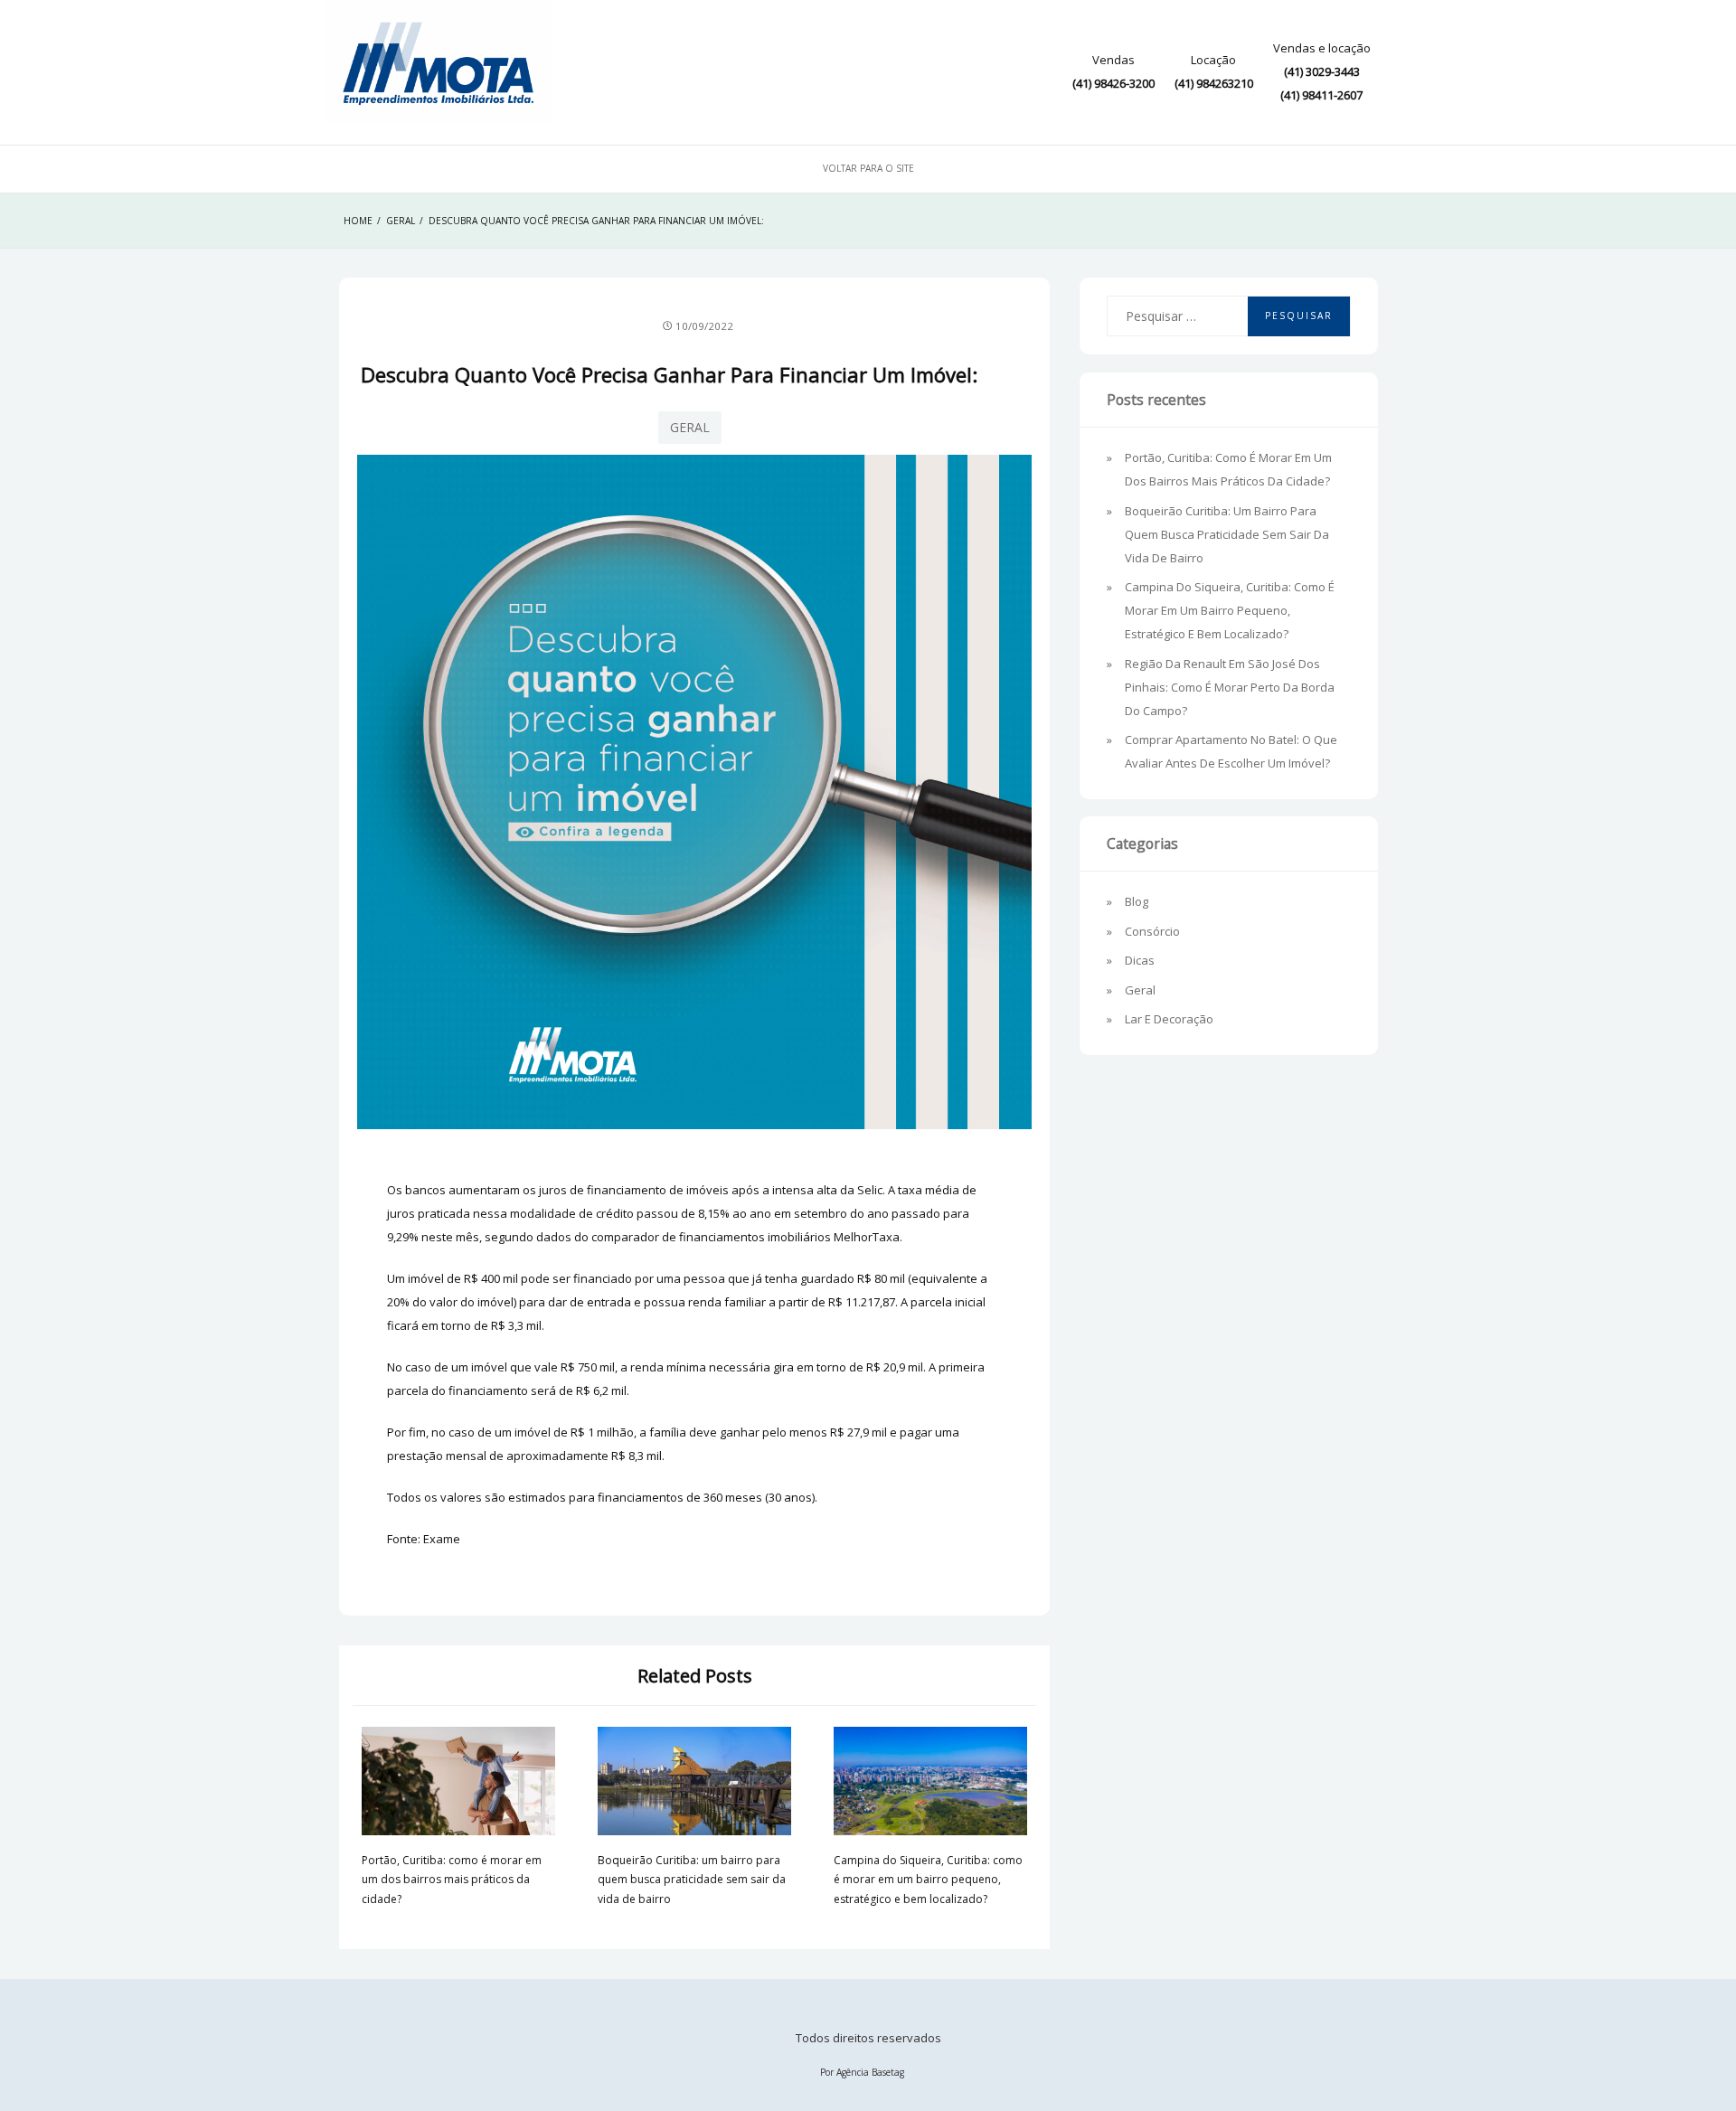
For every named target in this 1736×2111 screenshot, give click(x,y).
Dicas (1140, 960)
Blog (1137, 901)
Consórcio (1152, 931)
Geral (690, 427)
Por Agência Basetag (862, 2072)
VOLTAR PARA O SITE (868, 168)
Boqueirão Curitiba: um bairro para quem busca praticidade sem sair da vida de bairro (692, 1880)
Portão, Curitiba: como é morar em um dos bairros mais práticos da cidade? (452, 1880)
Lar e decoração (1169, 1019)
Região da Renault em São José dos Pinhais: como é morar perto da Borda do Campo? (1230, 687)
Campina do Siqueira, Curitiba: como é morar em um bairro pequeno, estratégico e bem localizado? (928, 1880)
